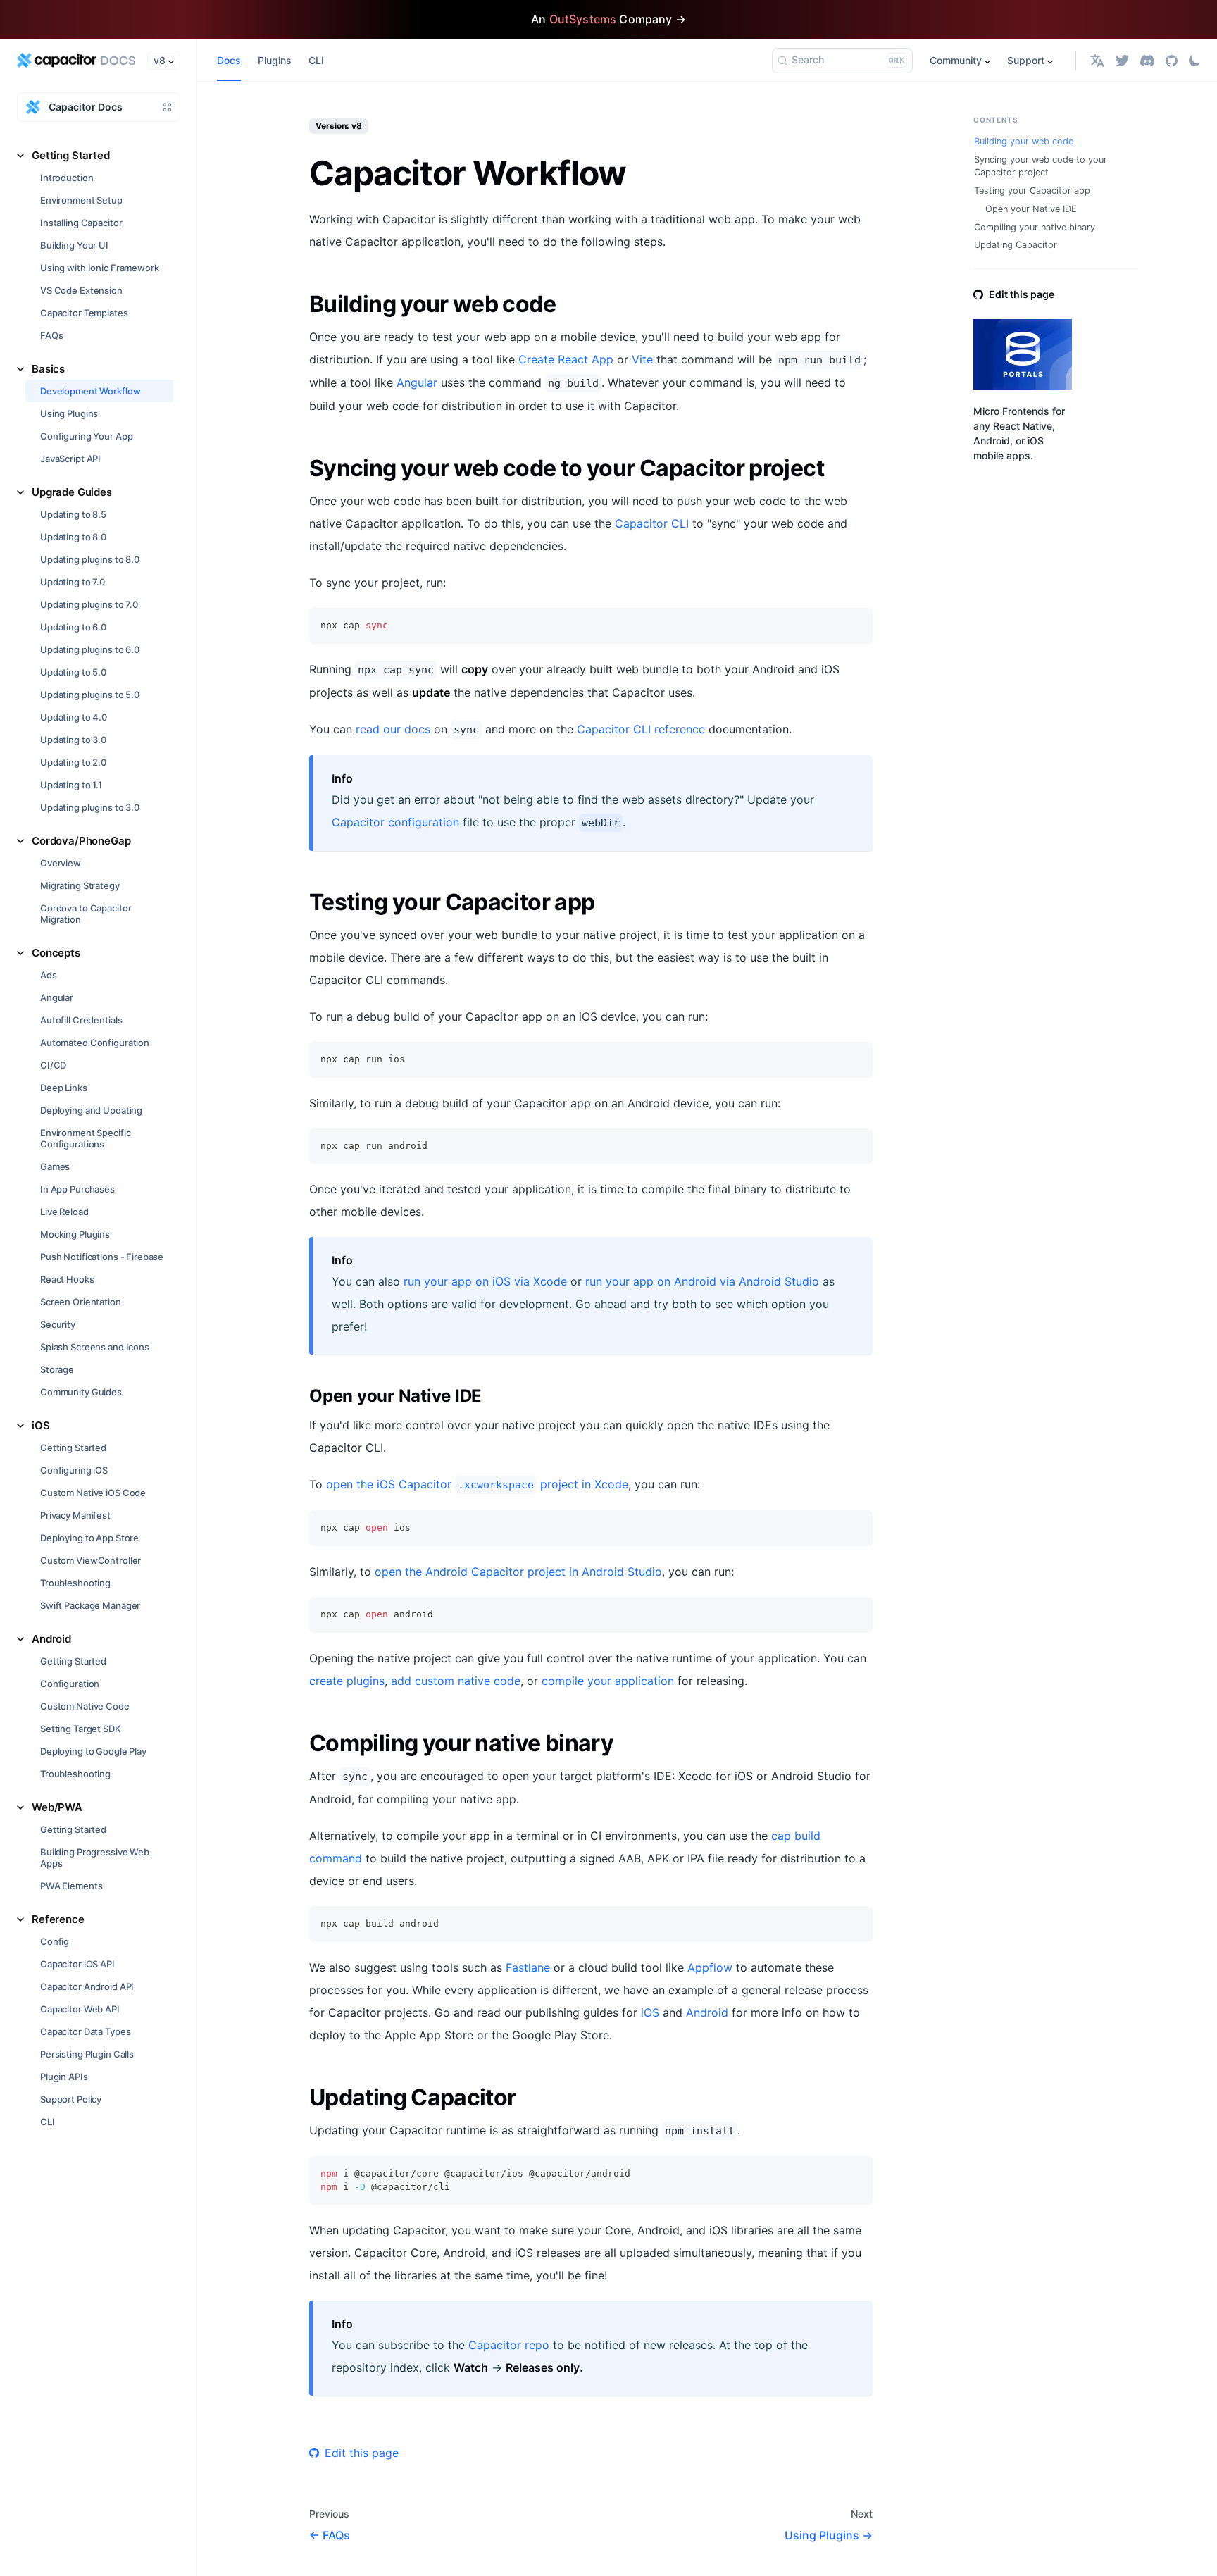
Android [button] (51, 1639)
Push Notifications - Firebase (102, 1257)
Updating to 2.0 (73, 762)
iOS (650, 2012)
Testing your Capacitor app (1032, 191)
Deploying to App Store (89, 1538)
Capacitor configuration (395, 822)
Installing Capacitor (81, 223)
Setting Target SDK (81, 1729)
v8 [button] (160, 60)
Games (55, 1166)
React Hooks (67, 1279)
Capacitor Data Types (85, 2031)
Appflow (710, 1967)
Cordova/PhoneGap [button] (81, 841)
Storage (57, 1369)
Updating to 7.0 (73, 582)
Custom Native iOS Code (93, 1493)
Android (707, 2012)
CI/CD (53, 1065)
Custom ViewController (91, 1560)
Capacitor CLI (652, 523)
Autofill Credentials (81, 1020)
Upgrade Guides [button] (72, 492)
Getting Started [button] (71, 155)
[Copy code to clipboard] (855, 625)
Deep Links (64, 1088)
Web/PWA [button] (57, 1807)
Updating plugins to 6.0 (90, 649)
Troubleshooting (75, 1583)
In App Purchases (77, 1189)
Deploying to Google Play (93, 1751)
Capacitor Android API (87, 1986)
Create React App (566, 359)
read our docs (393, 729)
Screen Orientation (81, 1302)
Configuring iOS (74, 1470)
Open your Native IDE (1031, 209)
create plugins (347, 1681)
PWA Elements (71, 1886)
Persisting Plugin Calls (87, 2054)
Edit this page (362, 2453)
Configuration (70, 1684)
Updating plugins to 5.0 (90, 695)
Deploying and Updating (91, 1110)
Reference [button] (58, 1919)
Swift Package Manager (90, 1605)
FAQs (51, 335)
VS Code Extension (81, 290)
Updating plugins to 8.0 (90, 559)
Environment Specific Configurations (85, 1138)
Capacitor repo (509, 2345)
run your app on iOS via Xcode (485, 1281)
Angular (57, 997)
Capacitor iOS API (77, 1964)
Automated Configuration (95, 1043)
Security (58, 1324)
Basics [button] (48, 369)
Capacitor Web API (80, 2009)
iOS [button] (41, 1425)
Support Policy (71, 2099)
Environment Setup (81, 200)
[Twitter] (1122, 60)
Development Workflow (90, 391)
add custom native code (456, 1681)
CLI (48, 2122)
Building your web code (1024, 141)
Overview (61, 863)
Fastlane (528, 1967)
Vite (642, 359)
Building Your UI (74, 245)
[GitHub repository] (1172, 60)
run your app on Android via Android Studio (702, 1281)
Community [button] (956, 60)
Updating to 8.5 (73, 514)
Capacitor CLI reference (641, 729)
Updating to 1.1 (71, 785)
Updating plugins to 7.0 (89, 604)
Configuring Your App (86, 436)
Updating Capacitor (1016, 245)
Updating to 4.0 (74, 717)
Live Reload (64, 1212)
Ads (49, 975)
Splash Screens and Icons (95, 1347)
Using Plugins (69, 413)
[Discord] (1147, 60)
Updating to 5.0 (73, 672)
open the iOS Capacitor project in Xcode (477, 1484)
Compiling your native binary (1035, 227)
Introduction (67, 178)
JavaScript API (70, 459)
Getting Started (73, 1448)
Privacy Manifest (75, 1515)
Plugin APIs (64, 2077)
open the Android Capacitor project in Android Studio (518, 1572)
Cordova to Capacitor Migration (86, 914)
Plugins (275, 60)
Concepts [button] (56, 953)
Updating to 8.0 (73, 537)
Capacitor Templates (84, 313)
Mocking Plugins (75, 1234)
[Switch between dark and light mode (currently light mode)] (1194, 61)
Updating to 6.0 (73, 627)
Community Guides (81, 1392)
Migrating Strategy (80, 885)
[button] (1097, 60)
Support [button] (1026, 60)
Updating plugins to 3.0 (90, 807)
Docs (229, 60)
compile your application (608, 1681)
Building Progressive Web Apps (95, 1858)
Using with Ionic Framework (100, 268)
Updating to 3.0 (73, 740)
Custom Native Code (85, 1706)
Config (55, 1941)
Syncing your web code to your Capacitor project (1041, 166)
